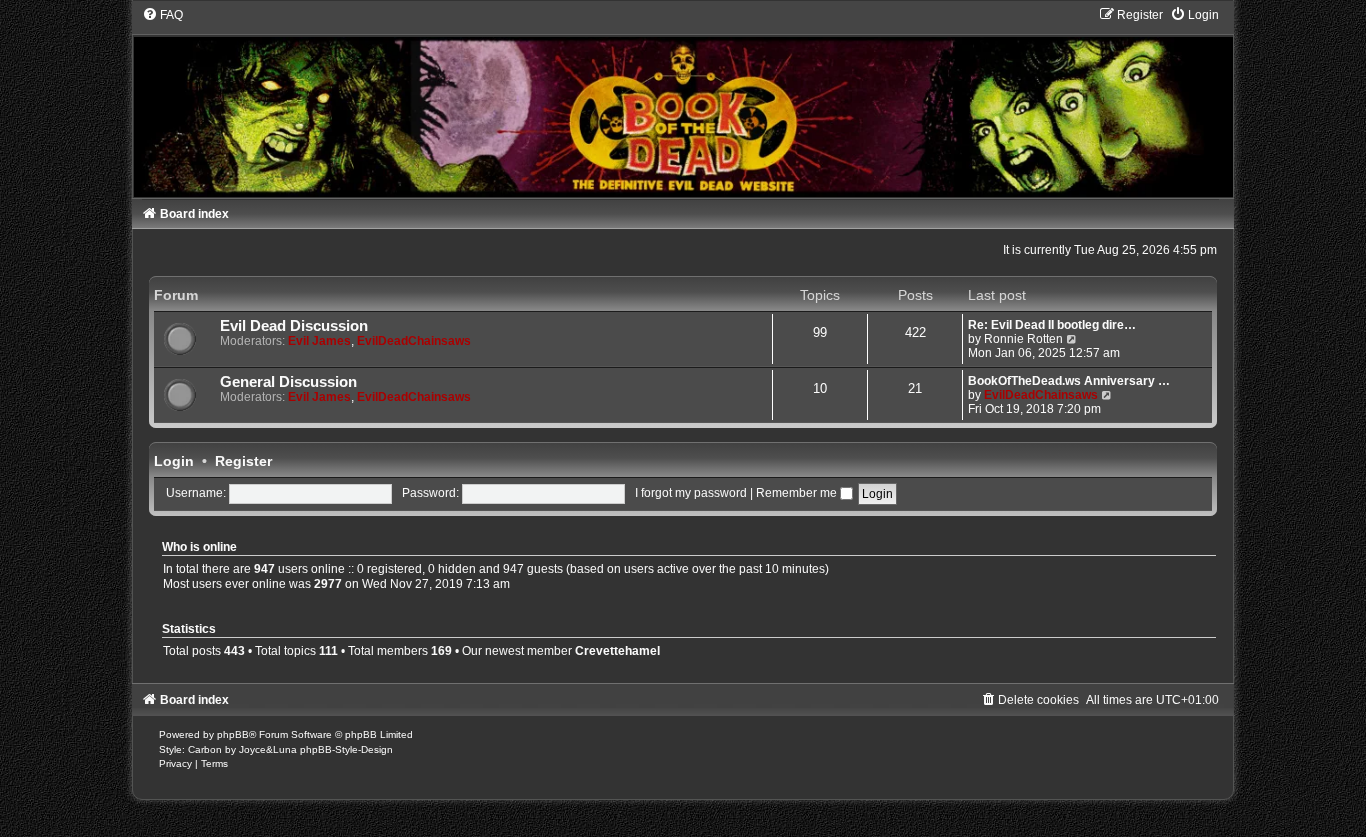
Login (174, 461)
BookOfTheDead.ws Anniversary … (1069, 381)
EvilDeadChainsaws (414, 341)
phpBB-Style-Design (346, 749)
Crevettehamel (617, 651)
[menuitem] (162, 15)
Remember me (798, 493)
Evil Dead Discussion (294, 326)
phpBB (233, 734)
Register (243, 461)
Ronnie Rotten (1023, 339)
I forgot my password (691, 493)
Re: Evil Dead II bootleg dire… (1052, 325)
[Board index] (683, 101)
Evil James (319, 341)
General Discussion (288, 382)
